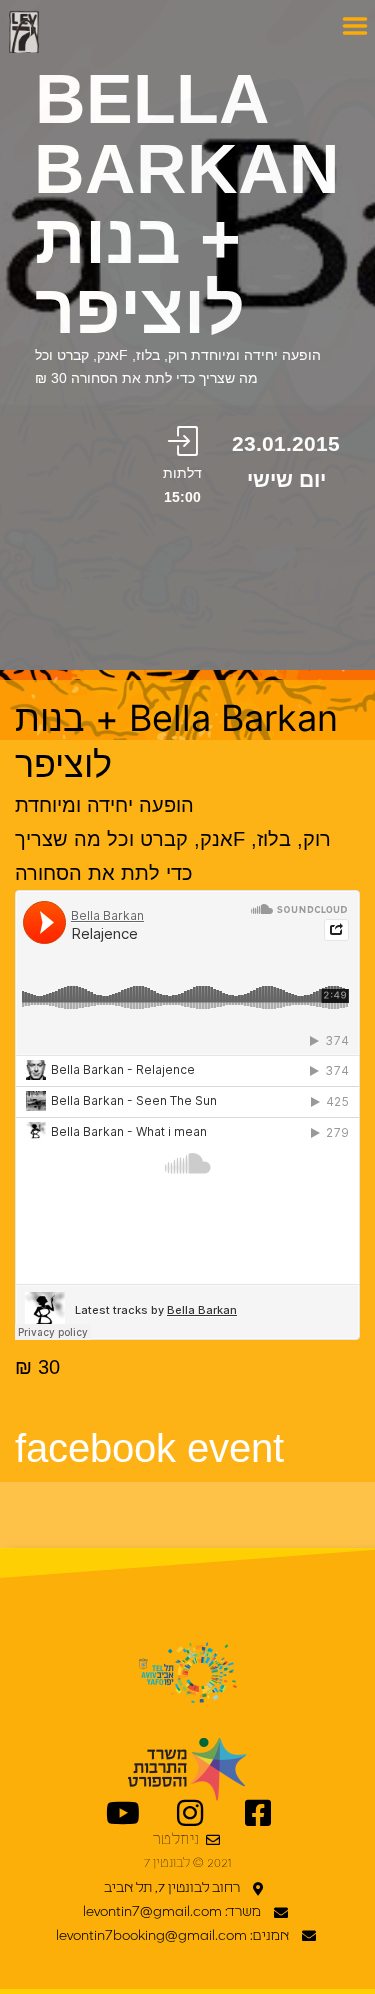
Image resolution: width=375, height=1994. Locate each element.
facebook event (149, 1448)
